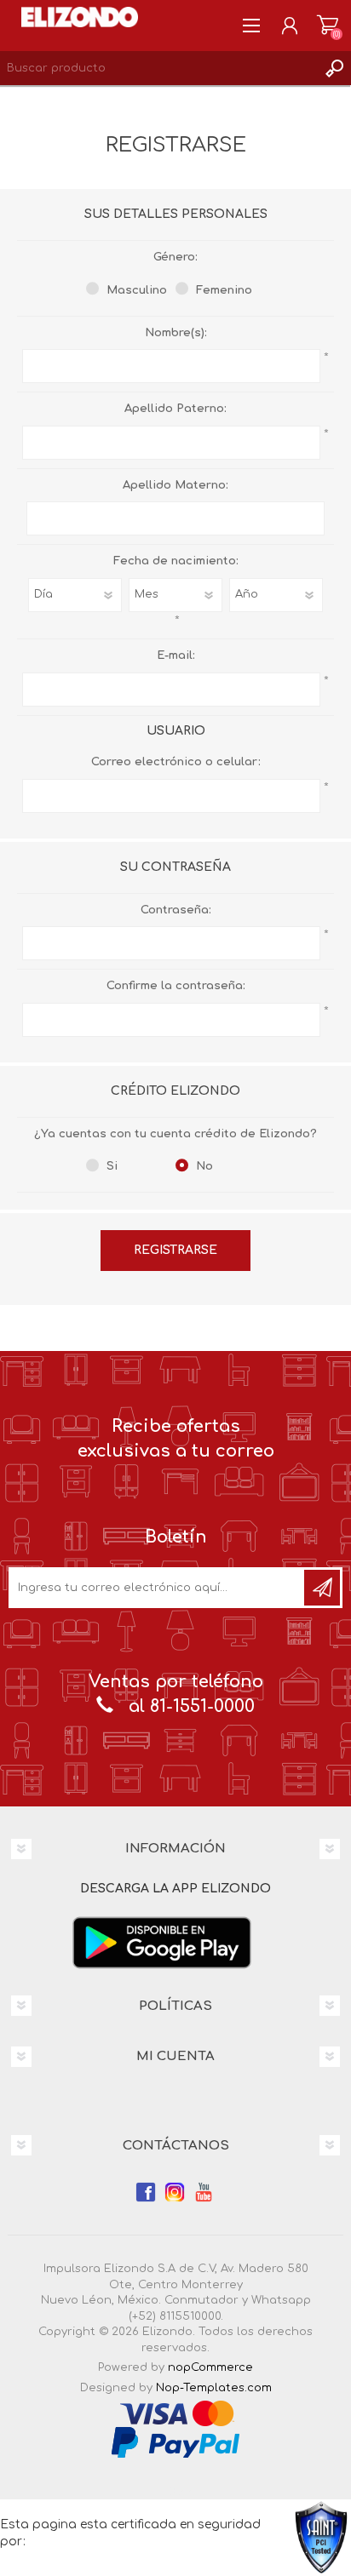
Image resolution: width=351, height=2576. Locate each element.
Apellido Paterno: (175, 409)
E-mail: (176, 655)
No (204, 1166)
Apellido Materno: (175, 485)
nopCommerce (210, 2367)
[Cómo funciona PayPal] (175, 2441)
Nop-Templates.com (214, 2388)
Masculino (137, 290)
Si (112, 1166)
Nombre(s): (176, 333)
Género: (175, 257)
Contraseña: (176, 910)
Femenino (224, 290)
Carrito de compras (328, 26)
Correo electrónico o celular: (176, 762)
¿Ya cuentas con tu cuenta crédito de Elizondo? (175, 1134)
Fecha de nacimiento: (176, 561)
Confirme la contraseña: (176, 986)
